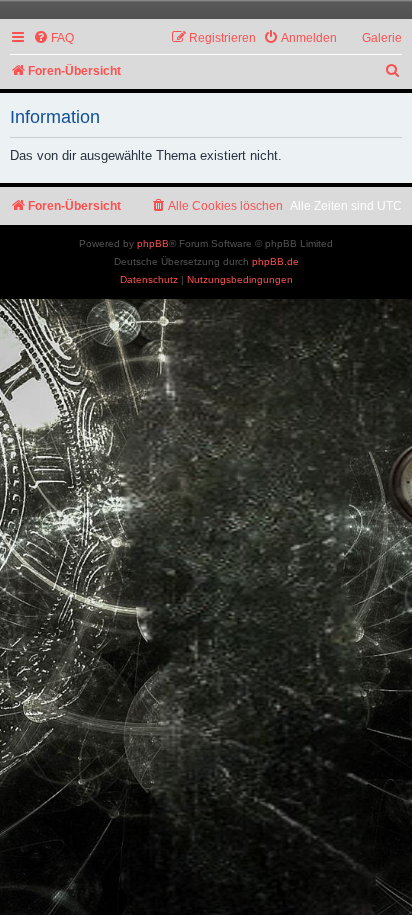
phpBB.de (275, 261)
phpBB (153, 243)
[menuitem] (53, 38)
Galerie (382, 38)
